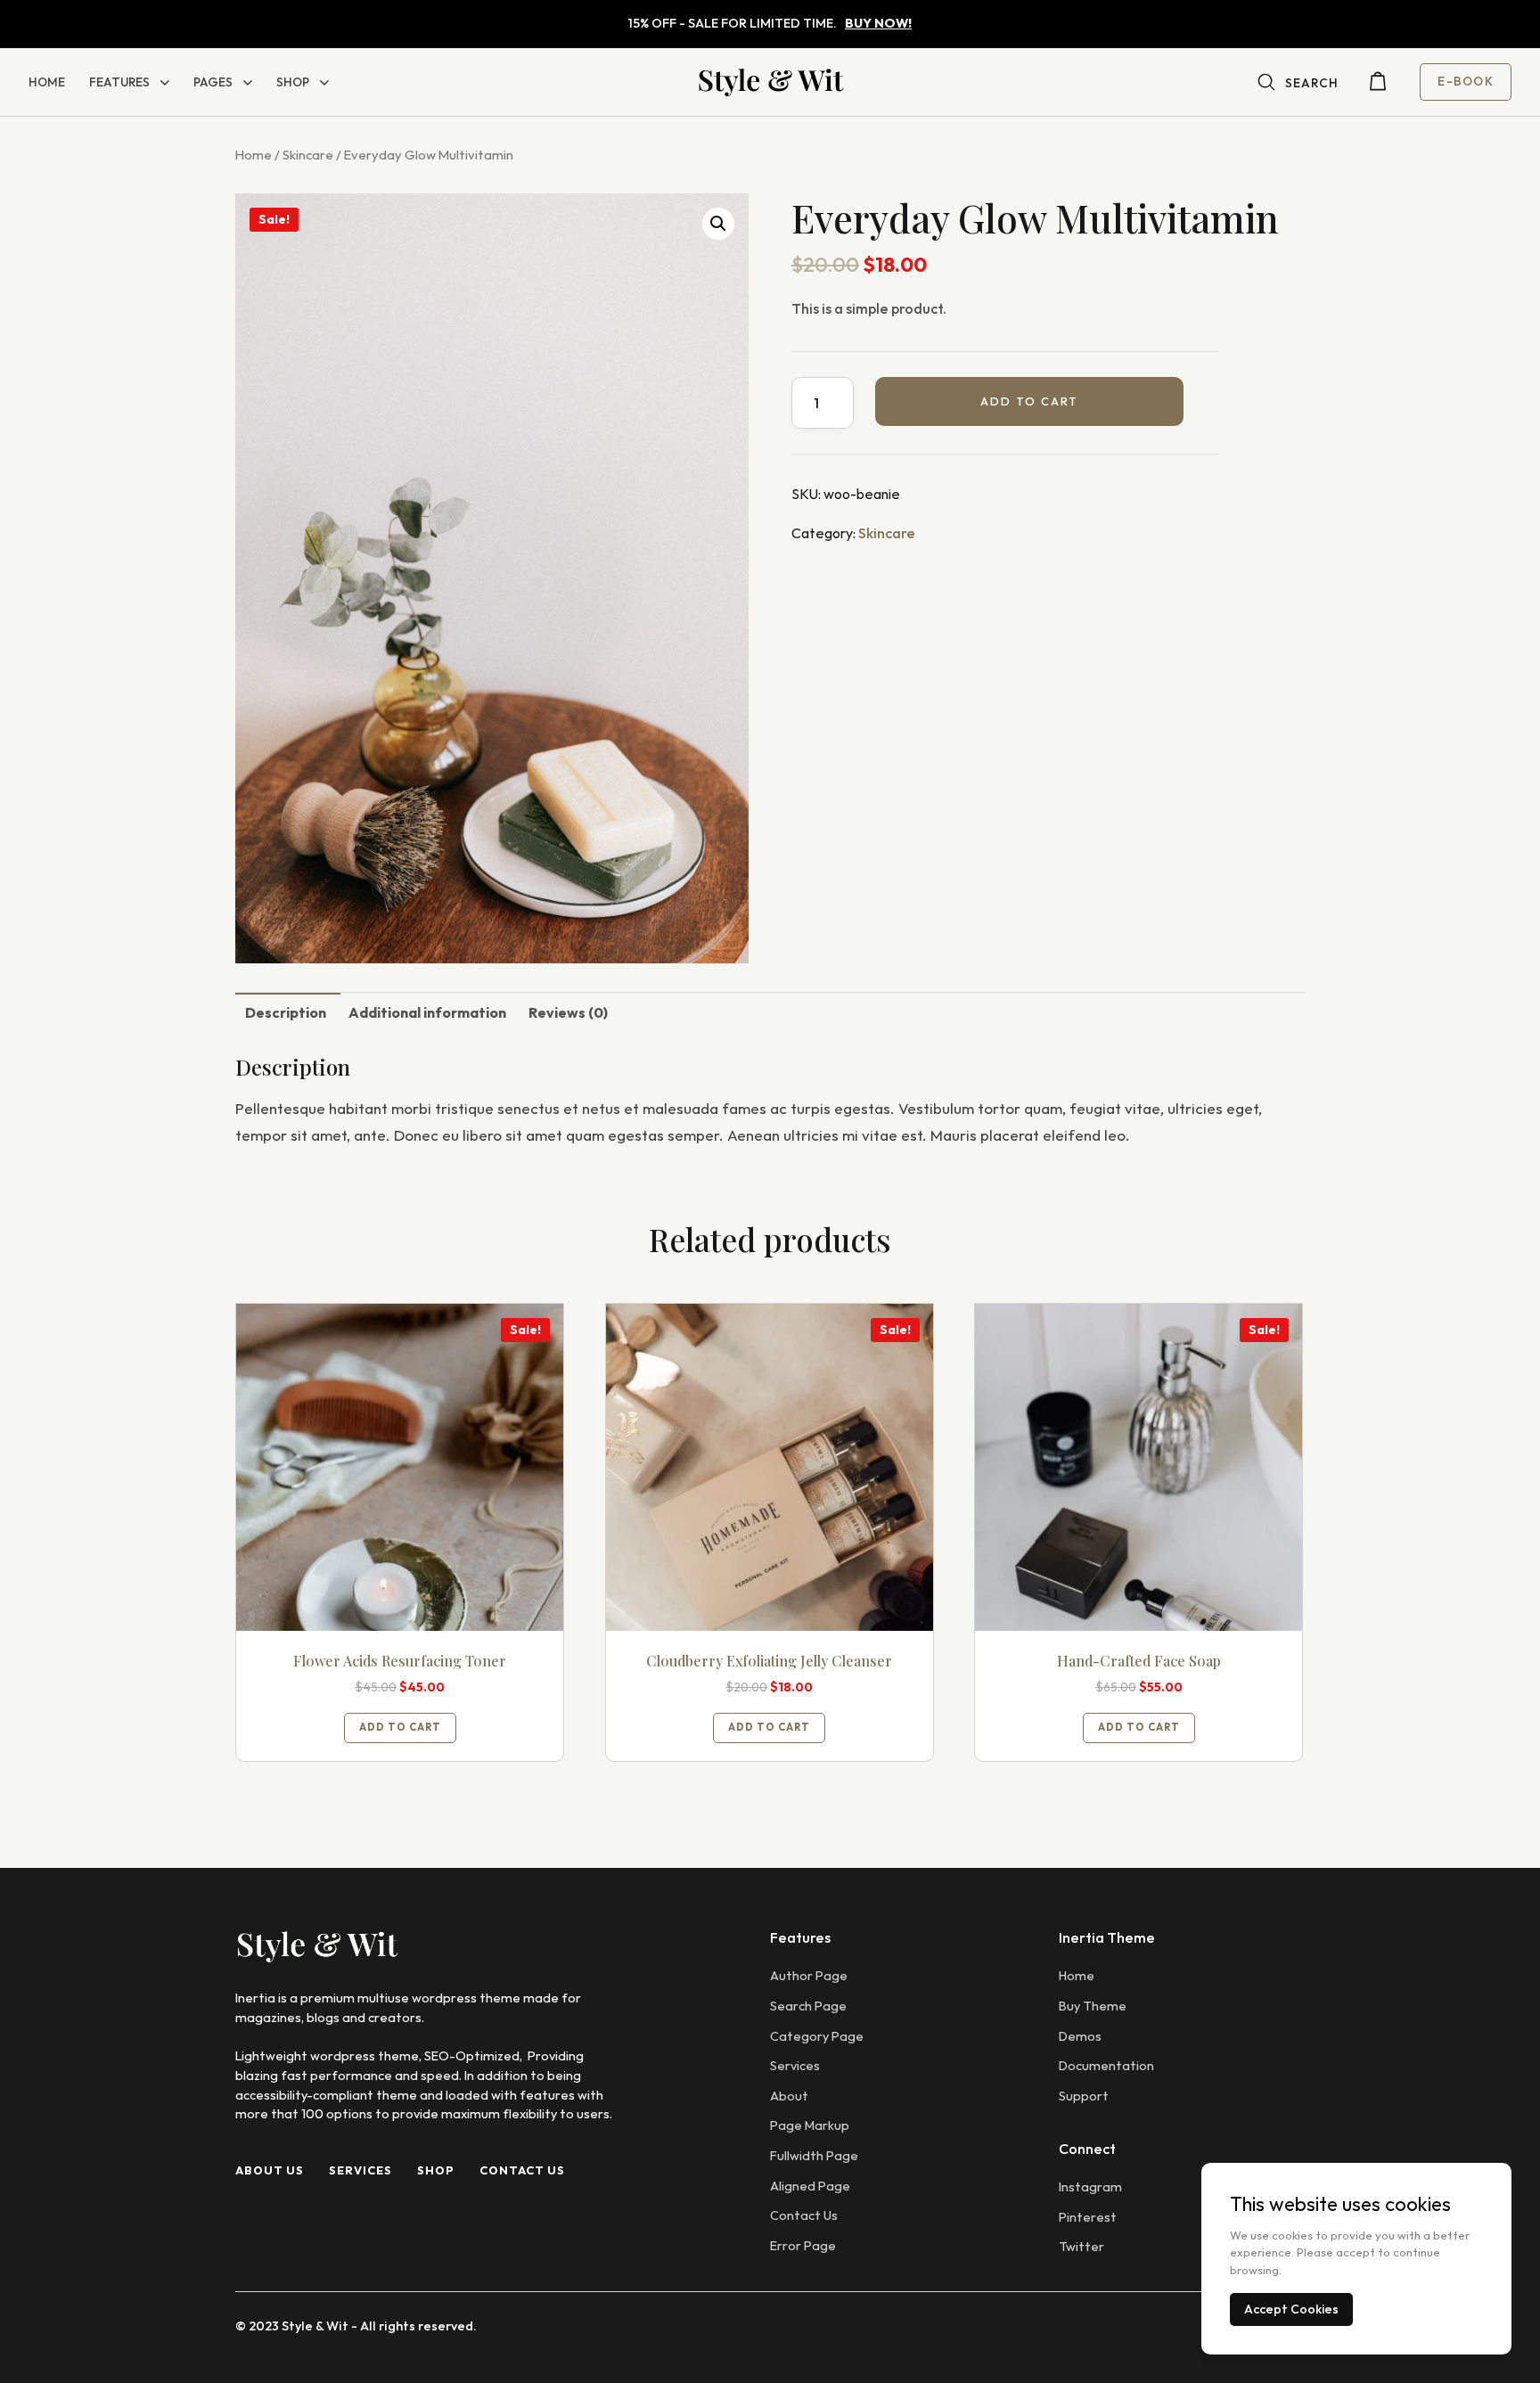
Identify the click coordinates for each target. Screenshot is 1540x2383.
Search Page (808, 2006)
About (789, 2096)
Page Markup (810, 2125)
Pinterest (1088, 2217)
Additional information (427, 1012)
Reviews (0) (568, 1012)
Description (286, 1012)
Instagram (1090, 2187)
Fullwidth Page (814, 2156)
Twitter (1081, 2247)
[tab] (286, 1011)
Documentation (1106, 2066)
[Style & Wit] (770, 82)
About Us (270, 2170)
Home (47, 82)
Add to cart (1029, 401)
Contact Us (522, 2170)
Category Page (817, 2036)
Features (119, 82)
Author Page (809, 1976)
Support (1084, 2096)
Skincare (308, 155)
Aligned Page (810, 2186)
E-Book (1466, 81)
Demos (1080, 2036)
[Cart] (1378, 86)
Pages (213, 82)
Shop (293, 82)
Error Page (803, 2246)
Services (360, 2170)
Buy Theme (1093, 2006)
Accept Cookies (1291, 2309)
